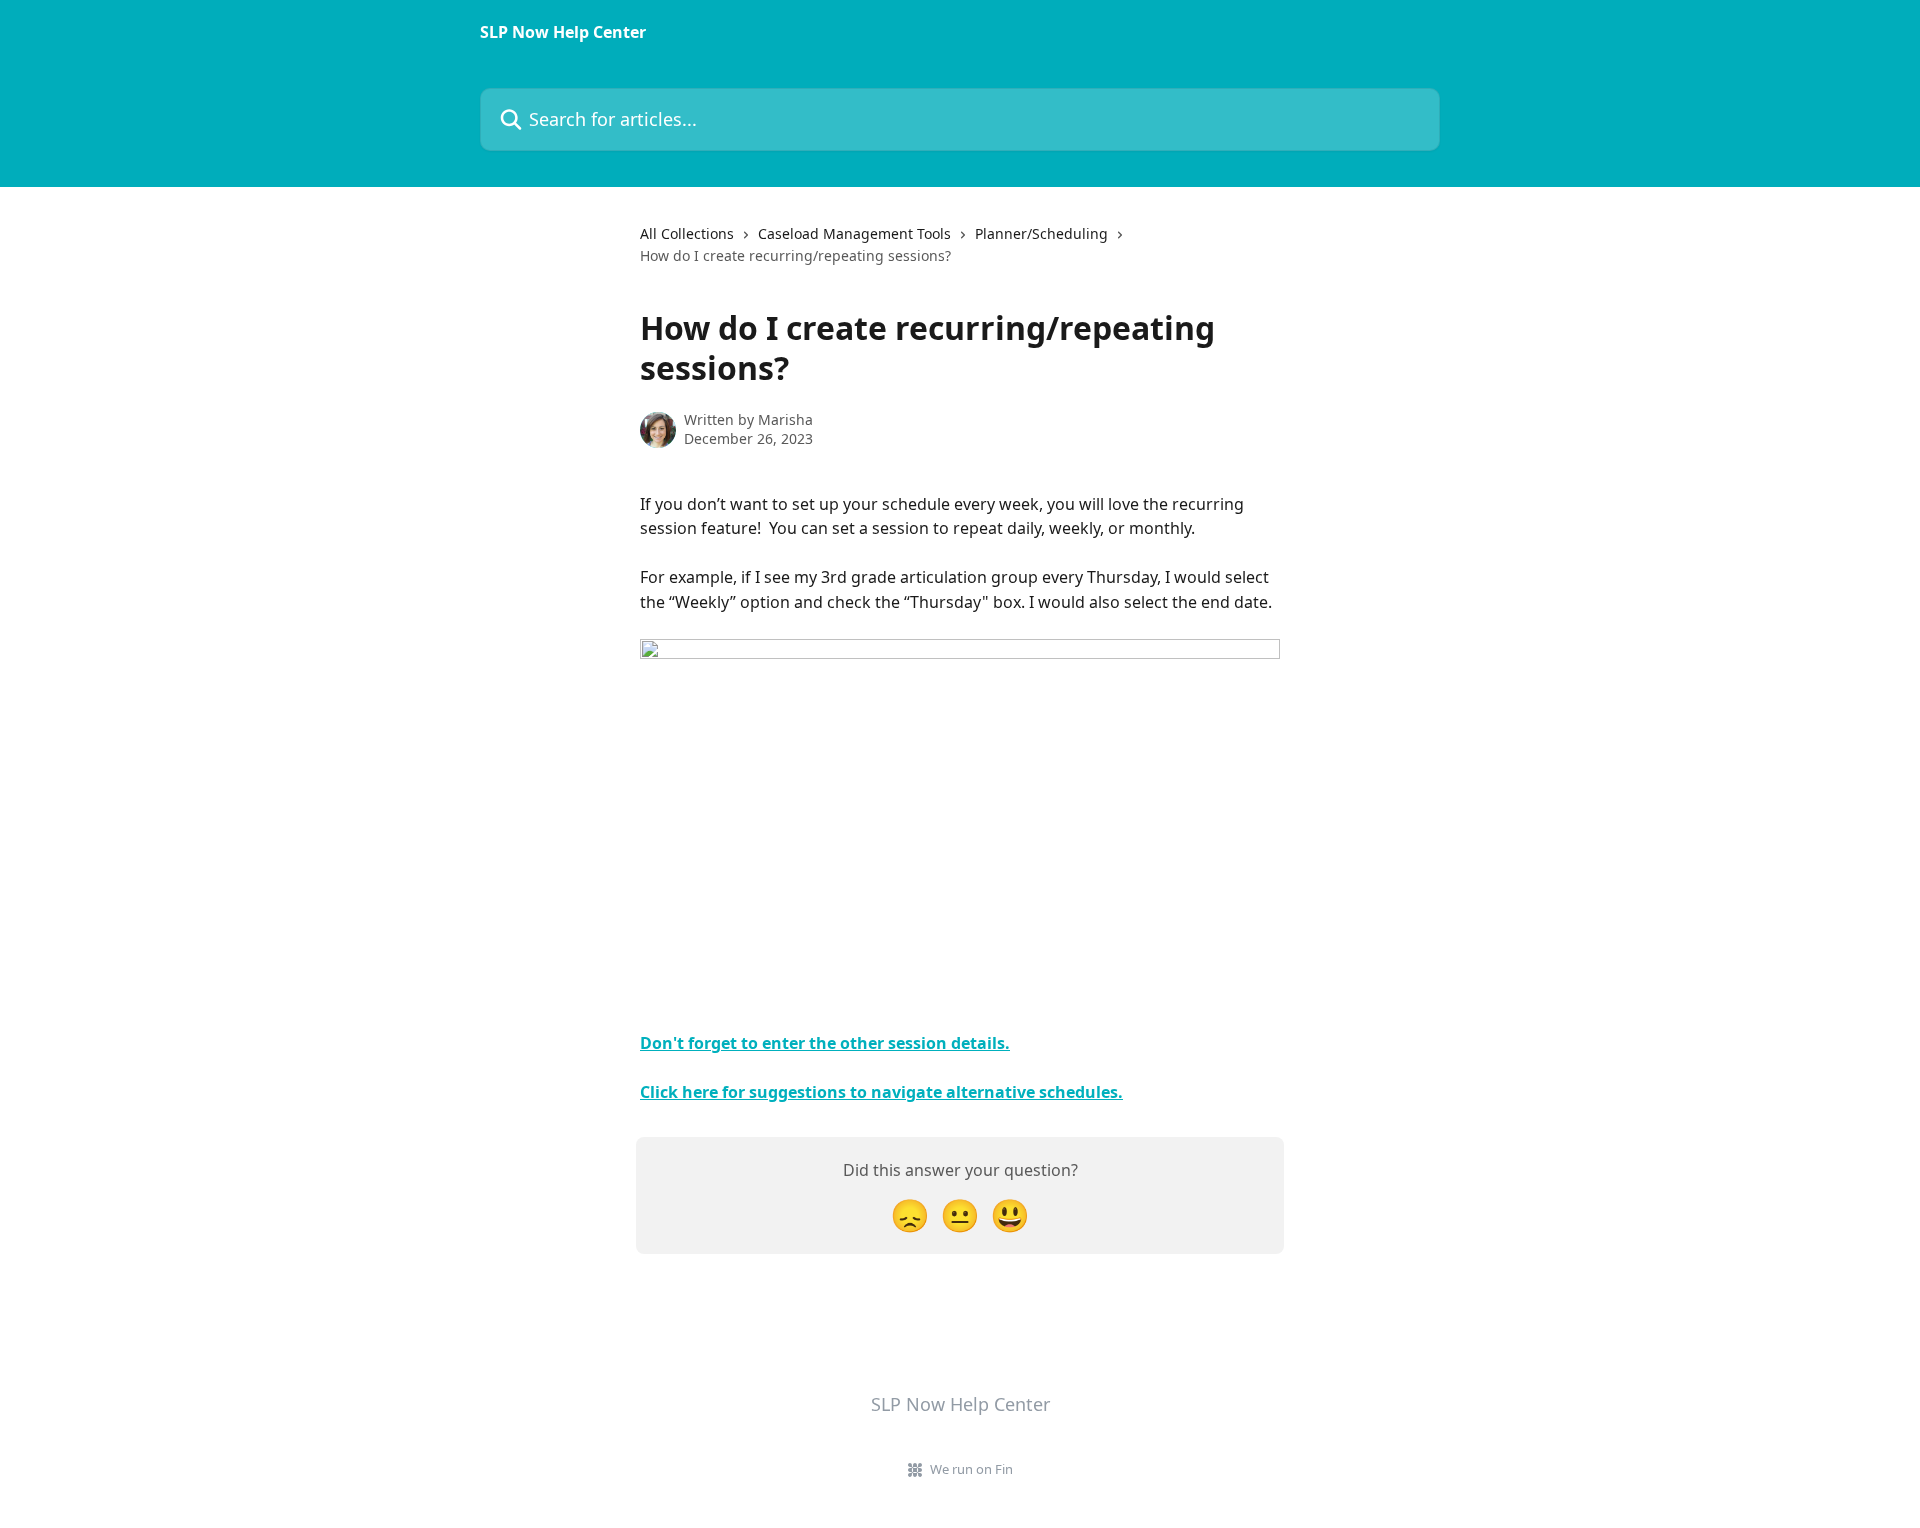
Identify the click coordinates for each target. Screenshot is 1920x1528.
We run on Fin (971, 1469)
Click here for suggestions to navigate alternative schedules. (881, 1092)
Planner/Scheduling (1041, 233)
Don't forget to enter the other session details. (825, 1043)
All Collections (687, 233)
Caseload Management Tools (854, 233)
